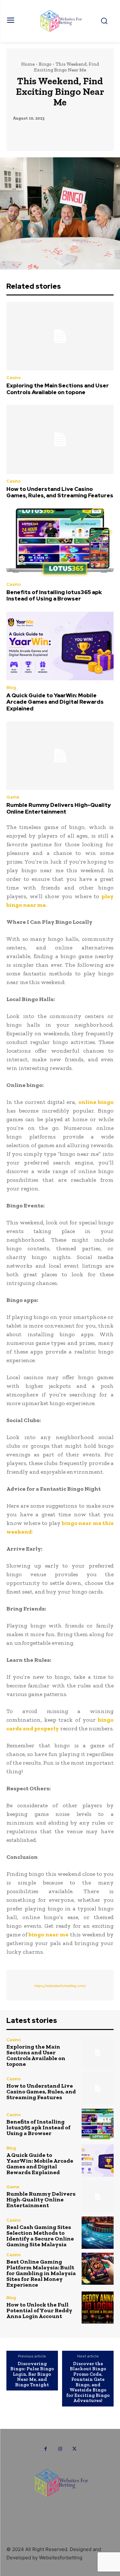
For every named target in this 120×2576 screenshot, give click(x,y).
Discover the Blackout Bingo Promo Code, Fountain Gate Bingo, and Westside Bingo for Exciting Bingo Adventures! (88, 2382)
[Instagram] (60, 2449)
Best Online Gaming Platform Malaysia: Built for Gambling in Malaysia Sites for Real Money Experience (41, 2273)
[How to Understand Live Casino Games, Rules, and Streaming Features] (60, 439)
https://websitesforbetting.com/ (60, 1986)
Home (28, 64)
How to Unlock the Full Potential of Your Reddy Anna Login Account (39, 2310)
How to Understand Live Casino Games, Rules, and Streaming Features (60, 492)
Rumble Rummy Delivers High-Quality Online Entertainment (59, 808)
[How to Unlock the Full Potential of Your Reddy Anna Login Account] (98, 2308)
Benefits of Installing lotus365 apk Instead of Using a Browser (54, 595)
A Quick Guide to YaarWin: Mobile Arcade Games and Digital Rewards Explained (55, 702)
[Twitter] (74, 2449)
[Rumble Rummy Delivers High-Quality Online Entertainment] (60, 756)
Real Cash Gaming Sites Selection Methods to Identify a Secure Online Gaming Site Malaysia (40, 2236)
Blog (11, 687)
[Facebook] (46, 2449)
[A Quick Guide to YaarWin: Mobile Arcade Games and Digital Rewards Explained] (60, 646)
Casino (14, 378)
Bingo (45, 64)
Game (13, 797)
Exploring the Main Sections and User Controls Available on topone (58, 389)
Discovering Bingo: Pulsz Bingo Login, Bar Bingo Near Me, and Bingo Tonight (32, 2374)
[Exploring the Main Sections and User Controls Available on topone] (60, 336)
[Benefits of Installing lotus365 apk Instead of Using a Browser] (60, 543)
